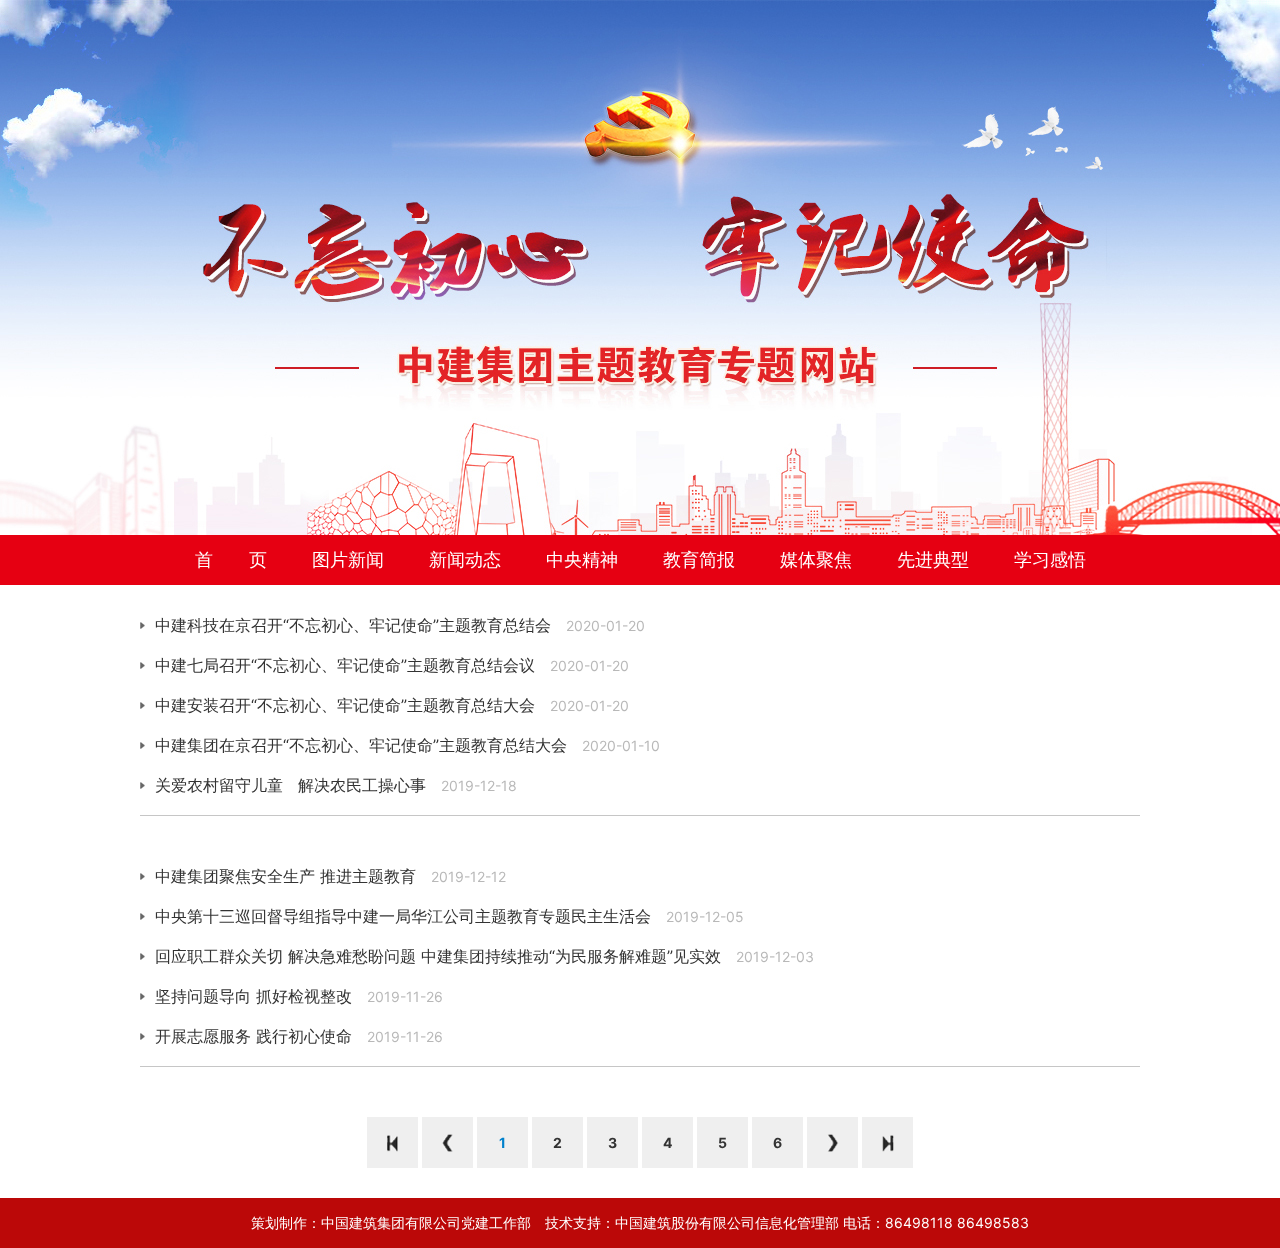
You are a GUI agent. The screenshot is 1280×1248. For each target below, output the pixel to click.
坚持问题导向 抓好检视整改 (253, 996)
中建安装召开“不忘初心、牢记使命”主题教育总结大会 (345, 705)
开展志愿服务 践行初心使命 (253, 1036)
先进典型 (933, 559)
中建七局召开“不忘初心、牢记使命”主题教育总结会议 (345, 665)
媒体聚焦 (816, 559)
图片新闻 (348, 559)
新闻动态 (465, 559)
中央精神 (582, 559)
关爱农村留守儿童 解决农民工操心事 (290, 785)
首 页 (231, 559)
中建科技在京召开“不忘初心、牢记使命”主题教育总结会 (353, 625)
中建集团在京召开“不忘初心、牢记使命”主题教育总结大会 (361, 745)
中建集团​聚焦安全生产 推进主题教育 (285, 876)
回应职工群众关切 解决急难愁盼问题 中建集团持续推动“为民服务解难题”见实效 (438, 956)
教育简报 (699, 559)
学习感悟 (1050, 559)
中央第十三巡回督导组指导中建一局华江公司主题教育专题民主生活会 (403, 916)
